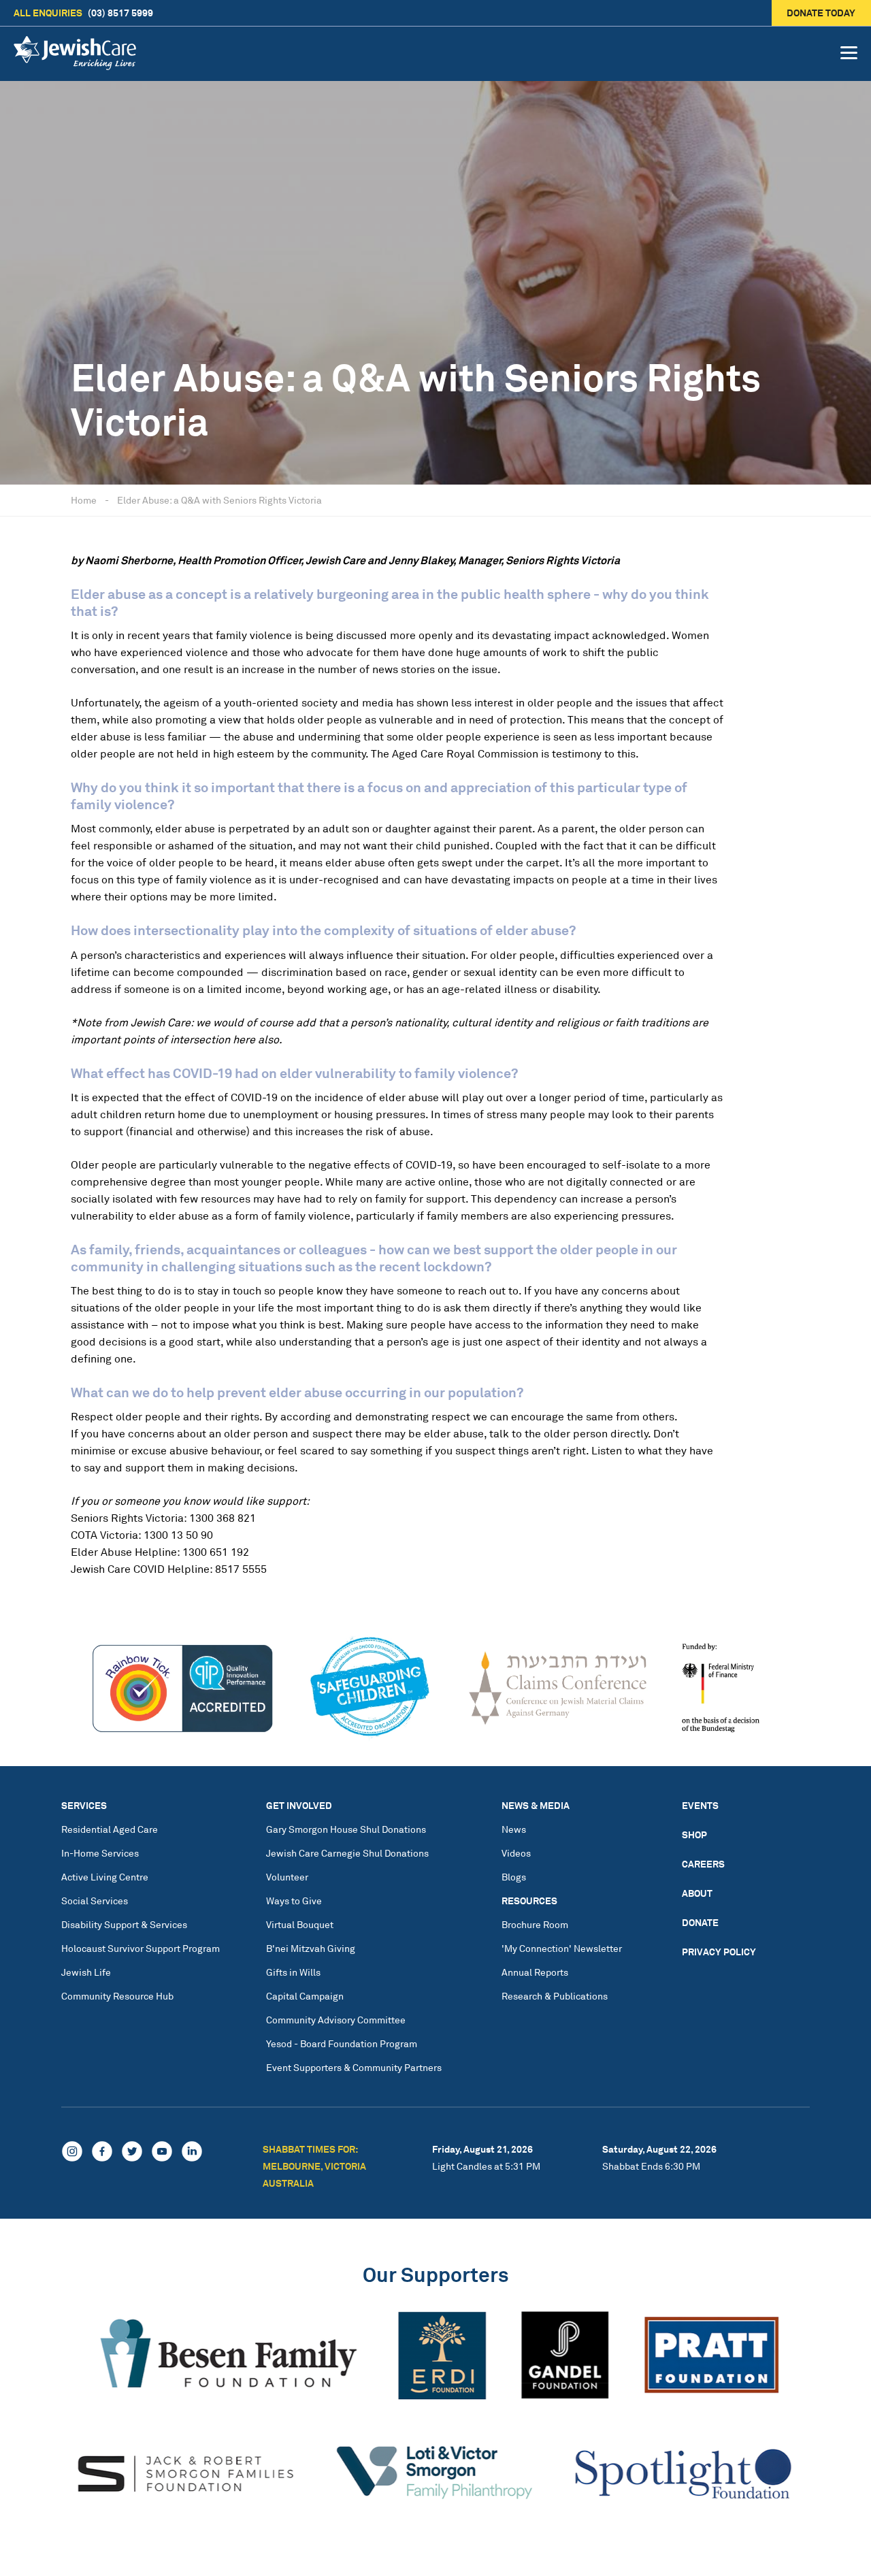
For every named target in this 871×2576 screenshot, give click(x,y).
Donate (700, 1922)
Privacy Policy (719, 1952)
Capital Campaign (305, 1996)
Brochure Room (535, 1924)
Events (700, 1805)
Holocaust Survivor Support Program (141, 1948)
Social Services (95, 1901)
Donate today (822, 13)
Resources (529, 1901)
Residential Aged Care (110, 1829)
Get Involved (299, 1805)
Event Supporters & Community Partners (354, 2067)
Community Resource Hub (117, 1996)
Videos (516, 1853)
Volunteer (287, 1877)
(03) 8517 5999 (83, 13)
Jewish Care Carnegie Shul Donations (347, 1853)
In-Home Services (100, 1853)
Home (84, 500)
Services (84, 1805)
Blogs (514, 1877)
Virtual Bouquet (300, 1924)
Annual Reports (535, 1972)
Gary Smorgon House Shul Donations (346, 1829)
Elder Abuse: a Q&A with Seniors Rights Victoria (219, 500)
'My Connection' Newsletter (562, 1948)
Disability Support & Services (124, 1924)
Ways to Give (294, 1901)
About (697, 1893)
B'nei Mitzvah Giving (311, 1948)
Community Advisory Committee (336, 2020)
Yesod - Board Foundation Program (342, 2043)
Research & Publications (555, 1996)
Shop (694, 1835)
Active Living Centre (105, 1877)
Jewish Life (86, 1972)
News (514, 1829)
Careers (703, 1864)
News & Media (536, 1805)
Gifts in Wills (293, 1972)
